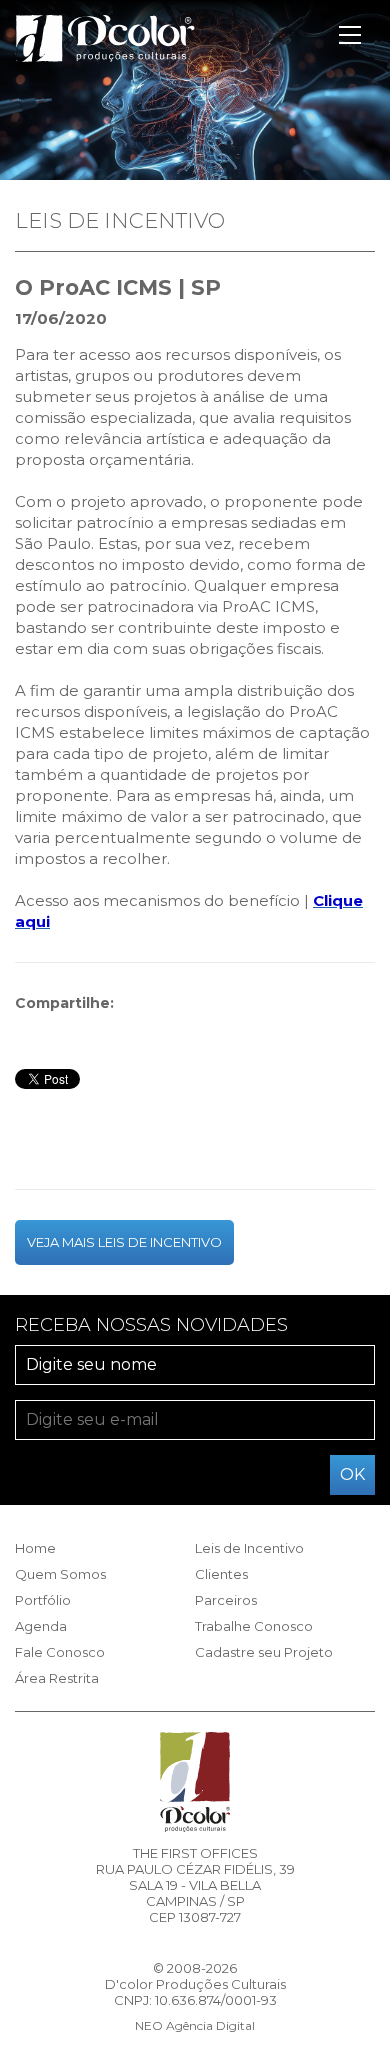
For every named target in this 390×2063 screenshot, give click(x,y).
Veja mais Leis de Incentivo (124, 1242)
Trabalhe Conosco (254, 1626)
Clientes (221, 1574)
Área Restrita (57, 1678)
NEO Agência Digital (195, 2025)
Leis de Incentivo (249, 1548)
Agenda (41, 1626)
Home (35, 1548)
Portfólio (43, 1600)
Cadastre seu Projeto (264, 1652)
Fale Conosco (60, 1652)
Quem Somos (60, 1574)
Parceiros (226, 1600)
